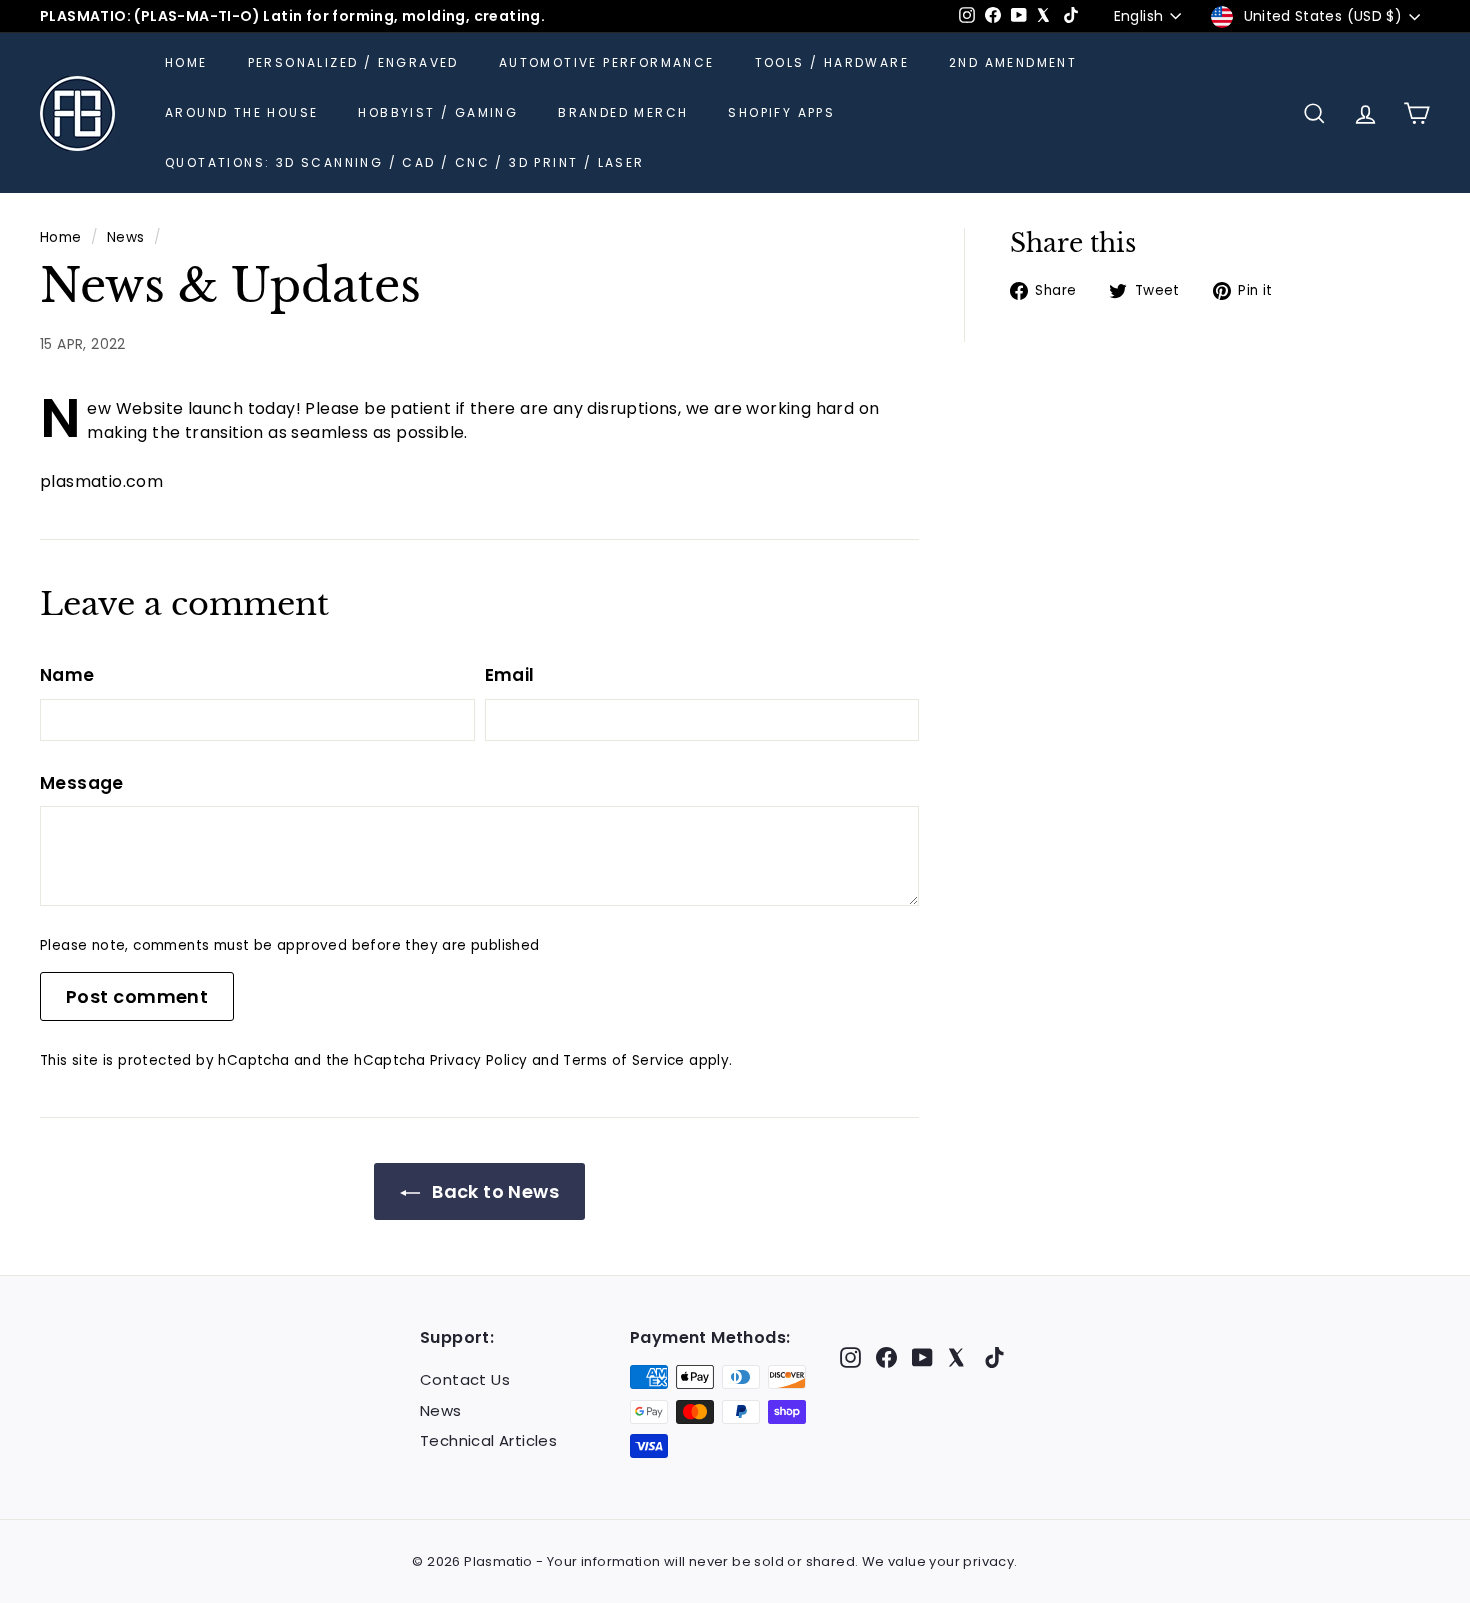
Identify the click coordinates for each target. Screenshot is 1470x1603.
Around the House (241, 112)
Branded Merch (623, 112)
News (126, 237)
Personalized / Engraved (353, 62)
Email (510, 675)
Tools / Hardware (832, 62)
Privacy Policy (479, 1060)
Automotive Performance (607, 62)
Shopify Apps (781, 112)
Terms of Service (623, 1060)
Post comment (137, 996)
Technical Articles (488, 1440)
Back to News (493, 1191)
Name (67, 675)
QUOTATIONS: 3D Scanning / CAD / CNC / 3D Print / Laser (405, 162)
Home (186, 62)
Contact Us (465, 1379)
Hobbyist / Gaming (438, 112)
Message (82, 783)
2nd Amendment (1013, 62)
